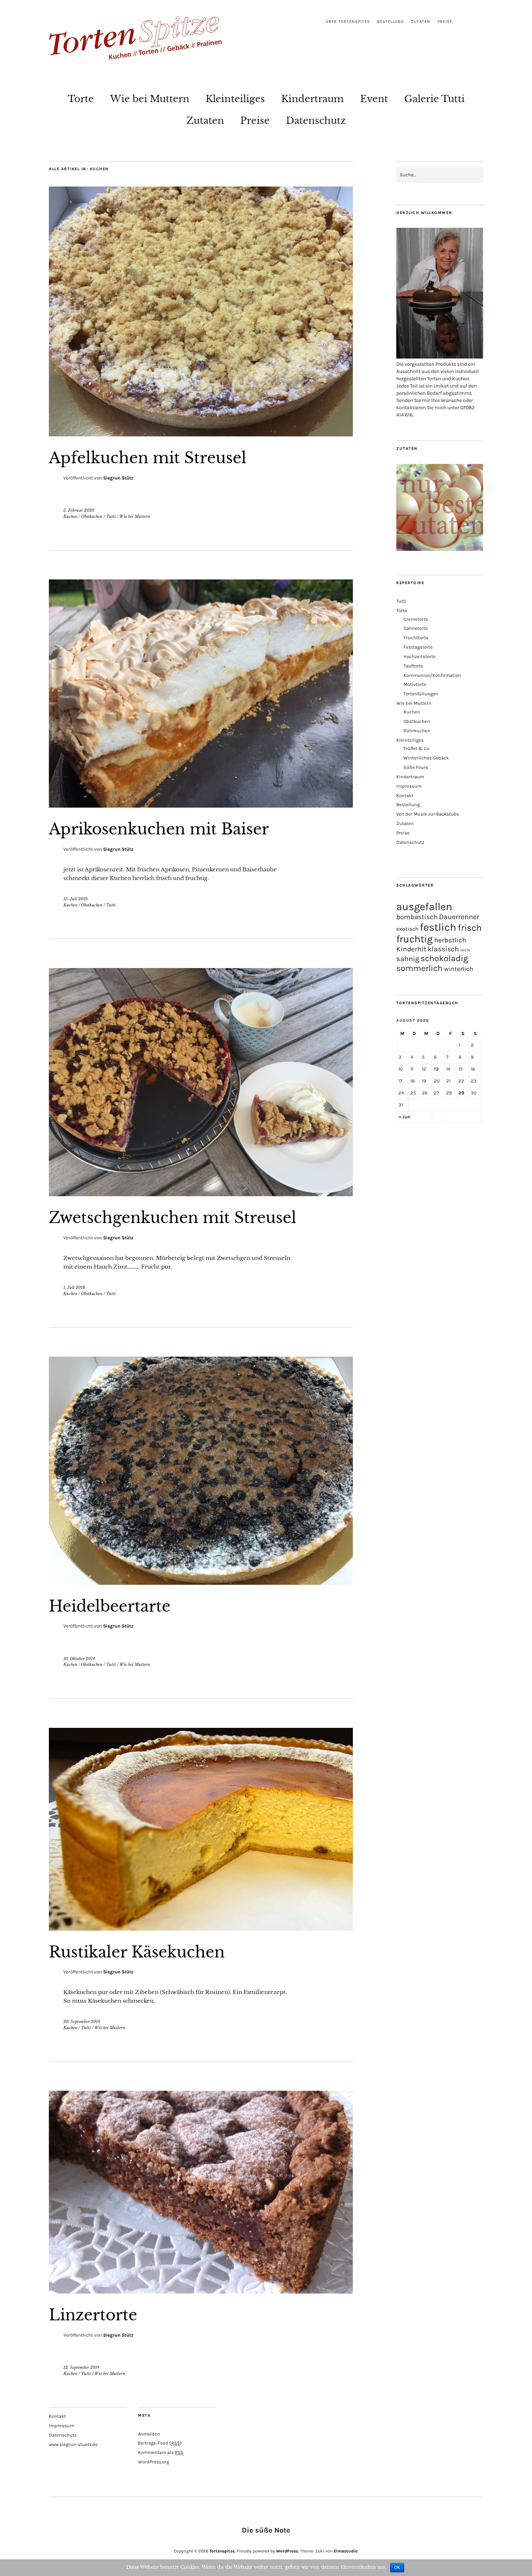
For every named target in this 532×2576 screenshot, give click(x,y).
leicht (465, 950)
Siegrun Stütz (118, 478)
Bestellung (390, 22)
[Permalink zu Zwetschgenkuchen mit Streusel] (201, 1194)
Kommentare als (161, 2452)
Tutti (111, 516)
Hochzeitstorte (420, 656)
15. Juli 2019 (75, 899)
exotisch (407, 929)
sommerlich (419, 968)
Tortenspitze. (223, 2551)
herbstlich (450, 940)
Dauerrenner (459, 917)
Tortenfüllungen (421, 694)
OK (397, 2568)
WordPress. (288, 2551)
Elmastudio (346, 2551)
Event (374, 99)
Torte (81, 99)
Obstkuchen (92, 516)
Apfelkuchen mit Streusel (148, 458)
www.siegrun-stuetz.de (73, 2444)
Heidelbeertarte (110, 1606)
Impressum (409, 786)
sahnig (408, 959)
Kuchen (70, 516)
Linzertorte (93, 2315)
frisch (470, 928)
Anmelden (149, 2434)
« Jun (404, 1117)
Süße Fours (416, 767)
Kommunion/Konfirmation (432, 675)
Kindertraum (313, 99)
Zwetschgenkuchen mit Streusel (173, 1218)
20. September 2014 (82, 2022)
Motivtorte (415, 684)
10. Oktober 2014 (79, 1659)
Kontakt (405, 795)
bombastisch (417, 917)
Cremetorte (416, 619)
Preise (445, 22)
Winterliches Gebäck (426, 758)
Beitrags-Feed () (160, 2443)
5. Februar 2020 (79, 510)
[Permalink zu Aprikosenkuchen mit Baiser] (201, 805)
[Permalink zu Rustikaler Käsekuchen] (201, 1928)
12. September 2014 (81, 2367)
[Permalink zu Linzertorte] (201, 2291)
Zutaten (421, 22)
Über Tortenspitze (348, 22)
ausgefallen (424, 906)
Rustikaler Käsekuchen (137, 1952)
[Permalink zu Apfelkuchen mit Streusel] (201, 434)
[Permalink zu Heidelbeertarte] (201, 1583)
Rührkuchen (417, 731)
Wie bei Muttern (150, 99)
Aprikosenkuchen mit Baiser (159, 829)
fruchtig (415, 939)
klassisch (443, 949)
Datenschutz (316, 121)
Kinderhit (411, 949)
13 (436, 1069)
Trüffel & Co (416, 748)
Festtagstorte (418, 647)
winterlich (459, 969)
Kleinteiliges (235, 99)
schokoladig (444, 958)
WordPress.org (153, 2462)
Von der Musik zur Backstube (428, 814)
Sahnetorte (416, 628)
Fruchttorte (416, 638)
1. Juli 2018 (74, 1287)
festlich (438, 927)
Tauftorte (413, 666)
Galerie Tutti (434, 99)
